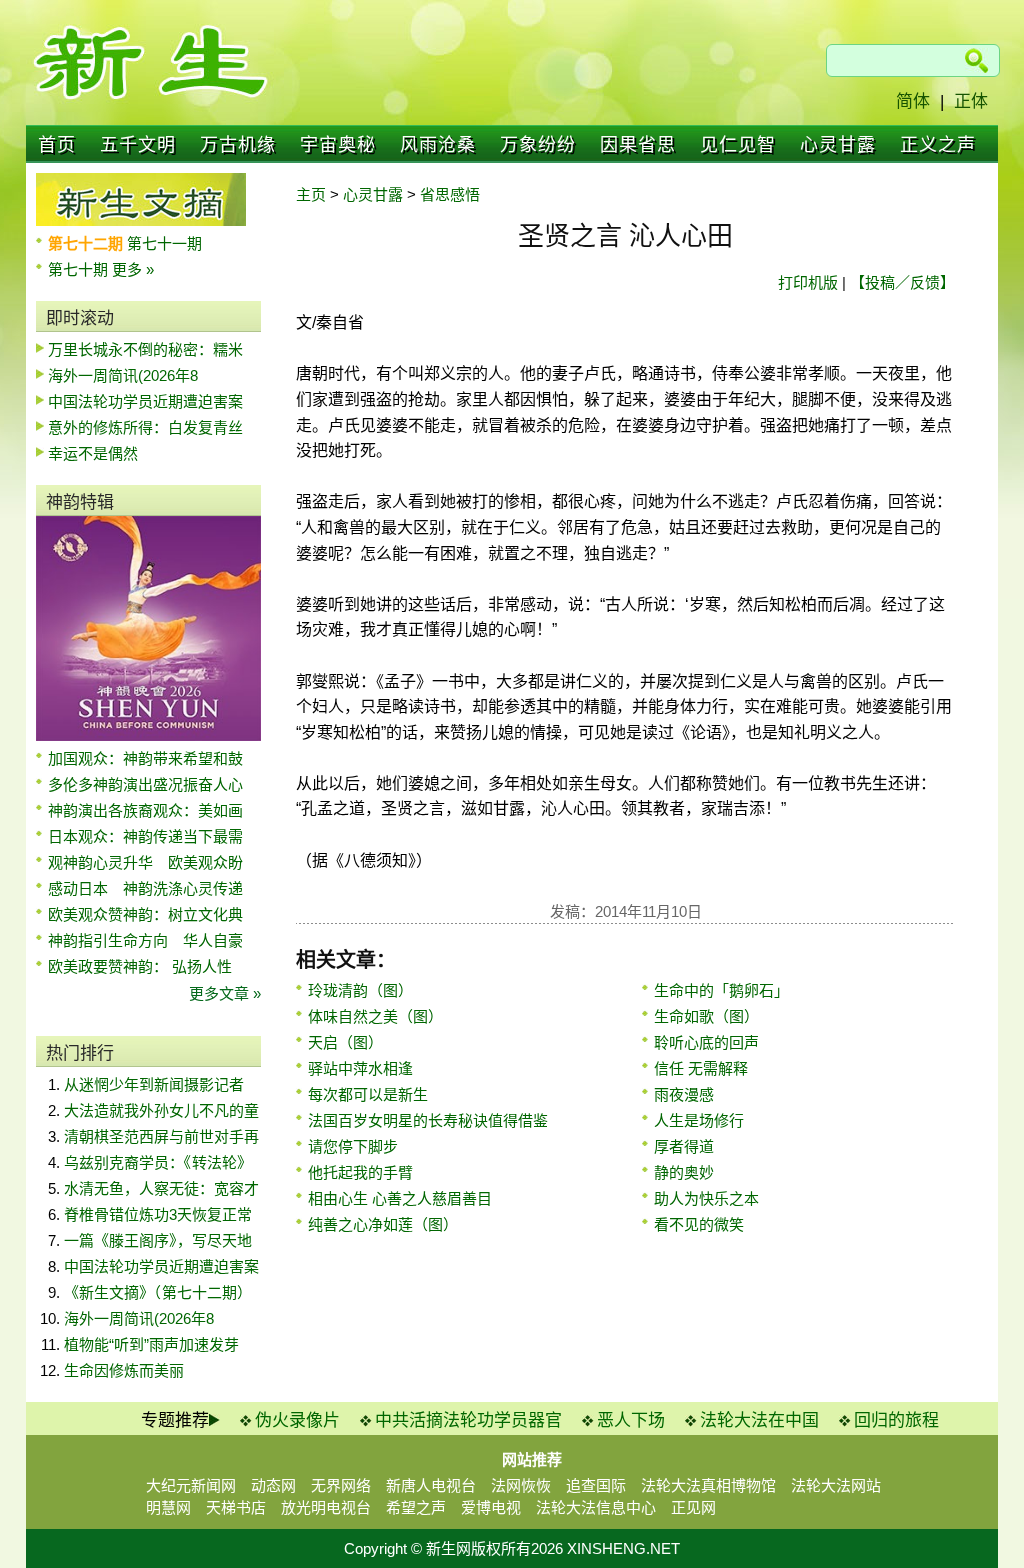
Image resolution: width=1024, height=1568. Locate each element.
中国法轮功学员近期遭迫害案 (145, 401)
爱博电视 (491, 1507)
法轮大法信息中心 (596, 1507)
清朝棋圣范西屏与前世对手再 (161, 1136)
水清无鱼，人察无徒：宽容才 (161, 1188)
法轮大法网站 (836, 1485)
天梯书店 (236, 1507)
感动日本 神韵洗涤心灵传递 (145, 888)
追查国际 (596, 1485)
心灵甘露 (838, 145)
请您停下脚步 (353, 1146)
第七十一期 (164, 243)
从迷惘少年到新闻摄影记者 (154, 1084)
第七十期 (80, 269)
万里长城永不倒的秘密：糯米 (145, 349)
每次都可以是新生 (368, 1094)
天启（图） (345, 1042)
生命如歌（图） (706, 1016)
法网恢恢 (521, 1485)
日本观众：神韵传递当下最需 (145, 836)
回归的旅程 (896, 1420)
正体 (971, 101)
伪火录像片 (297, 1420)
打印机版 (808, 282)
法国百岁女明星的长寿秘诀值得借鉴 (428, 1120)
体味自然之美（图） (375, 1016)
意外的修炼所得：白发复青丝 (145, 427)
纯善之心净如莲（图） (383, 1224)
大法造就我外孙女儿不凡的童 (161, 1110)
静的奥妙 (684, 1172)
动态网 (273, 1485)
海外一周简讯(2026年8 (123, 375)
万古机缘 (238, 145)
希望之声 (416, 1507)
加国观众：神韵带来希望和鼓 (145, 758)
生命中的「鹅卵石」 (721, 990)
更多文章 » (225, 993)
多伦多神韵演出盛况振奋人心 (145, 784)
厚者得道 (684, 1146)
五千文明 (138, 145)
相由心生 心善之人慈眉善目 (400, 1198)
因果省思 (638, 145)
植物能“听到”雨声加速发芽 (151, 1344)
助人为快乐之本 (706, 1198)
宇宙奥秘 (338, 145)
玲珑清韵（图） (360, 990)
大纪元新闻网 (191, 1485)
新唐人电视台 (431, 1485)
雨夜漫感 (684, 1094)
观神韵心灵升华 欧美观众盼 (145, 862)
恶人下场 (631, 1420)
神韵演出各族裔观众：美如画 (145, 810)
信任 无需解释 (701, 1068)
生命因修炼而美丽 (124, 1370)
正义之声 (938, 145)
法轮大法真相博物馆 (708, 1485)
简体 (913, 101)
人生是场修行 (699, 1120)
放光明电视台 (326, 1507)
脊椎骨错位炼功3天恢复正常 (158, 1214)
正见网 (693, 1507)
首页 (57, 145)
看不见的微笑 (699, 1224)
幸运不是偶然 (93, 453)
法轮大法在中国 (759, 1420)
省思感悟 (450, 194)
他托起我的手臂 (360, 1172)
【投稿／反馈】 (902, 282)
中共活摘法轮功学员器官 (468, 1420)
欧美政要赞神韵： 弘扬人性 (140, 966)
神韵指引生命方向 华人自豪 (145, 940)
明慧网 (168, 1507)
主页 (311, 194)
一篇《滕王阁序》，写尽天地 (158, 1240)
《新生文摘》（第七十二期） (158, 1292)
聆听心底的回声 (706, 1042)
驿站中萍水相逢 (360, 1068)
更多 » (133, 269)
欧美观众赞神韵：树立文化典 (145, 914)
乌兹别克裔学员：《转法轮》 (158, 1162)
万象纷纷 (538, 145)
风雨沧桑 (438, 145)
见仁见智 (738, 145)
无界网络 (341, 1485)
